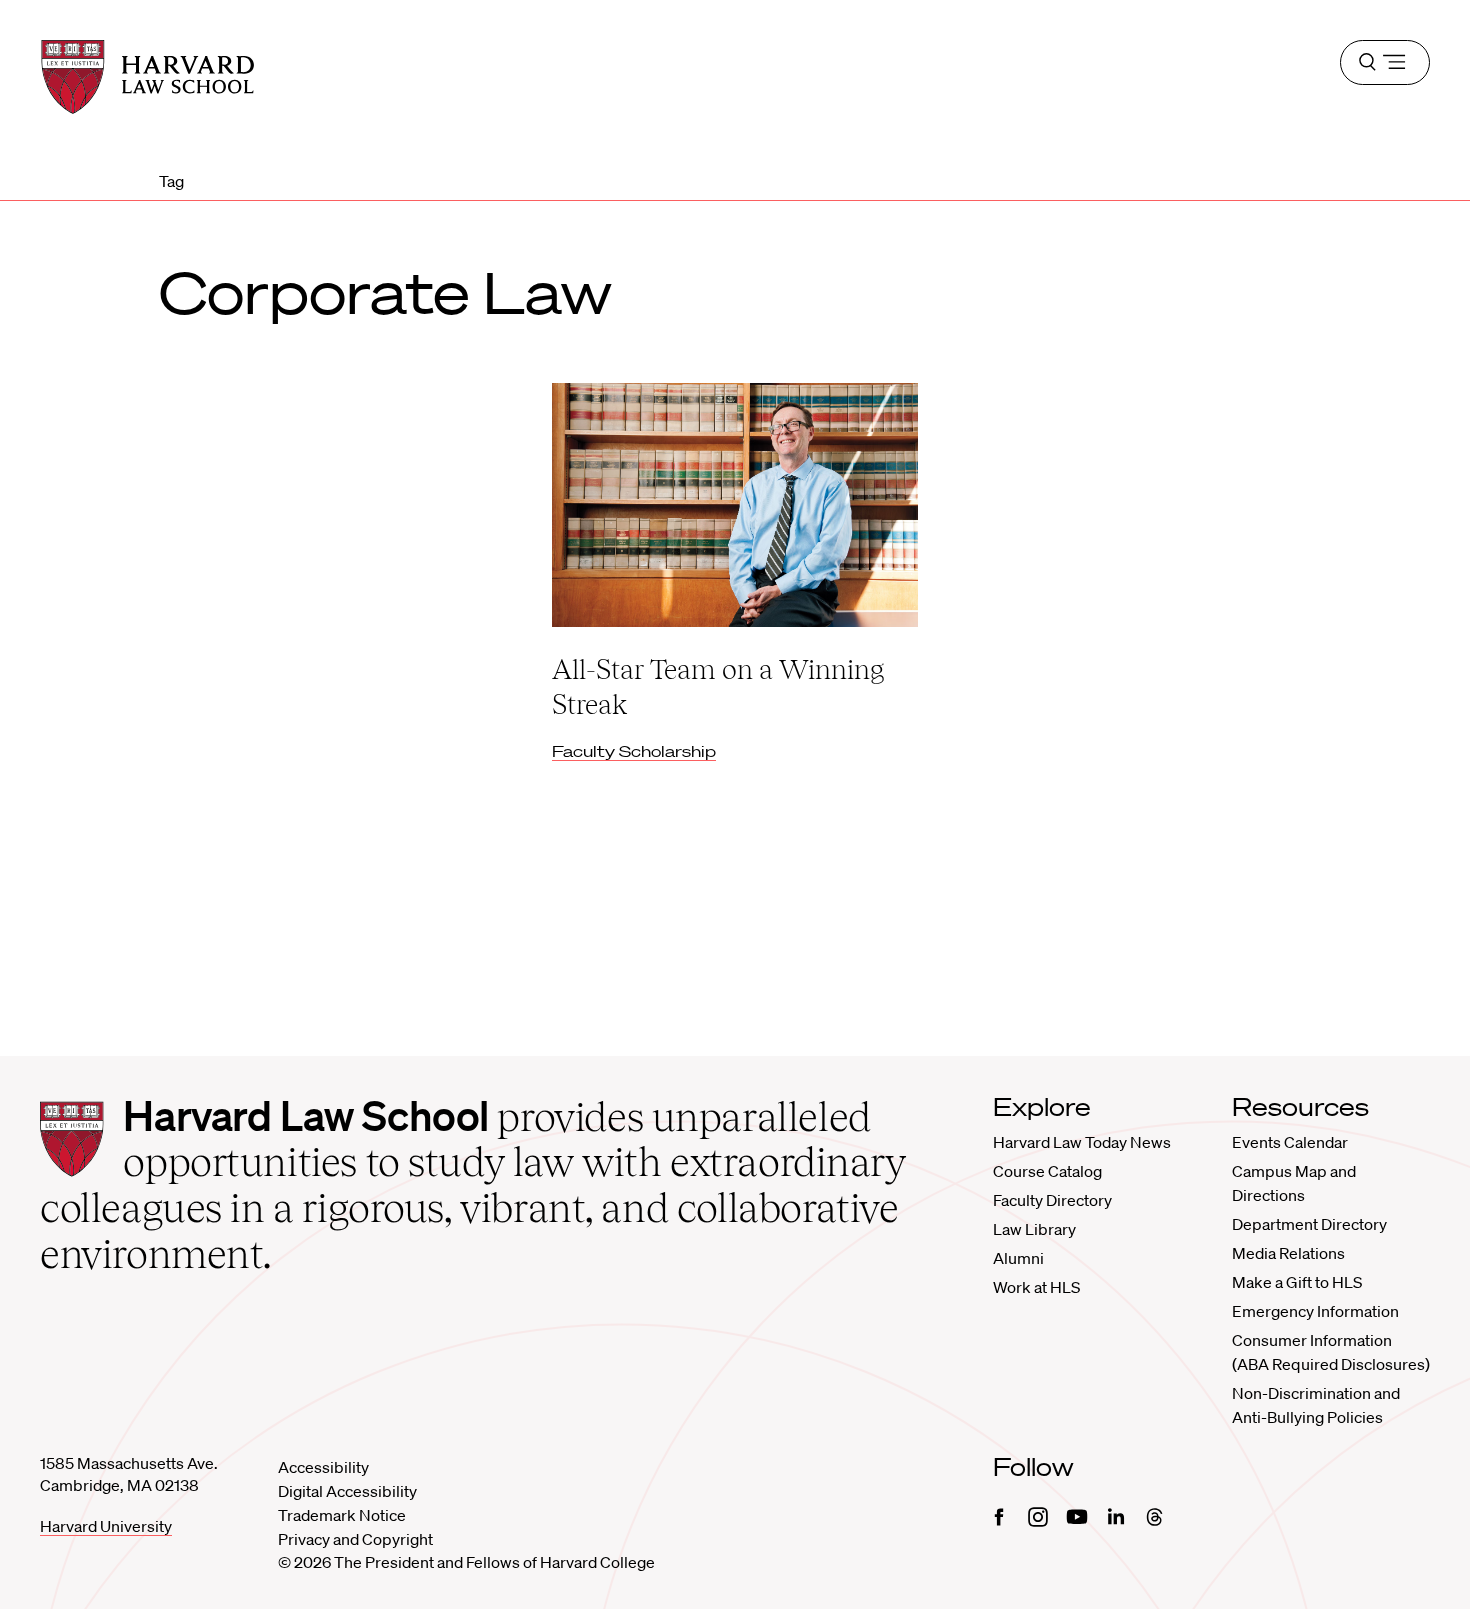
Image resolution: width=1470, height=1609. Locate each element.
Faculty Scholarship (634, 751)
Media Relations (1288, 1253)
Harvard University (106, 1526)
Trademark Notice (342, 1515)
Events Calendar (1290, 1142)
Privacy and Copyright (355, 1539)
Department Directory (1309, 1224)
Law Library (1034, 1229)
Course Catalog (1047, 1171)
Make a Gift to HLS (1297, 1282)
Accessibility (323, 1467)
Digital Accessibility (347, 1491)
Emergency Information (1315, 1311)
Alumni (1018, 1258)
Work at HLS (1036, 1287)
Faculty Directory (1052, 1200)
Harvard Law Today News (1082, 1142)
